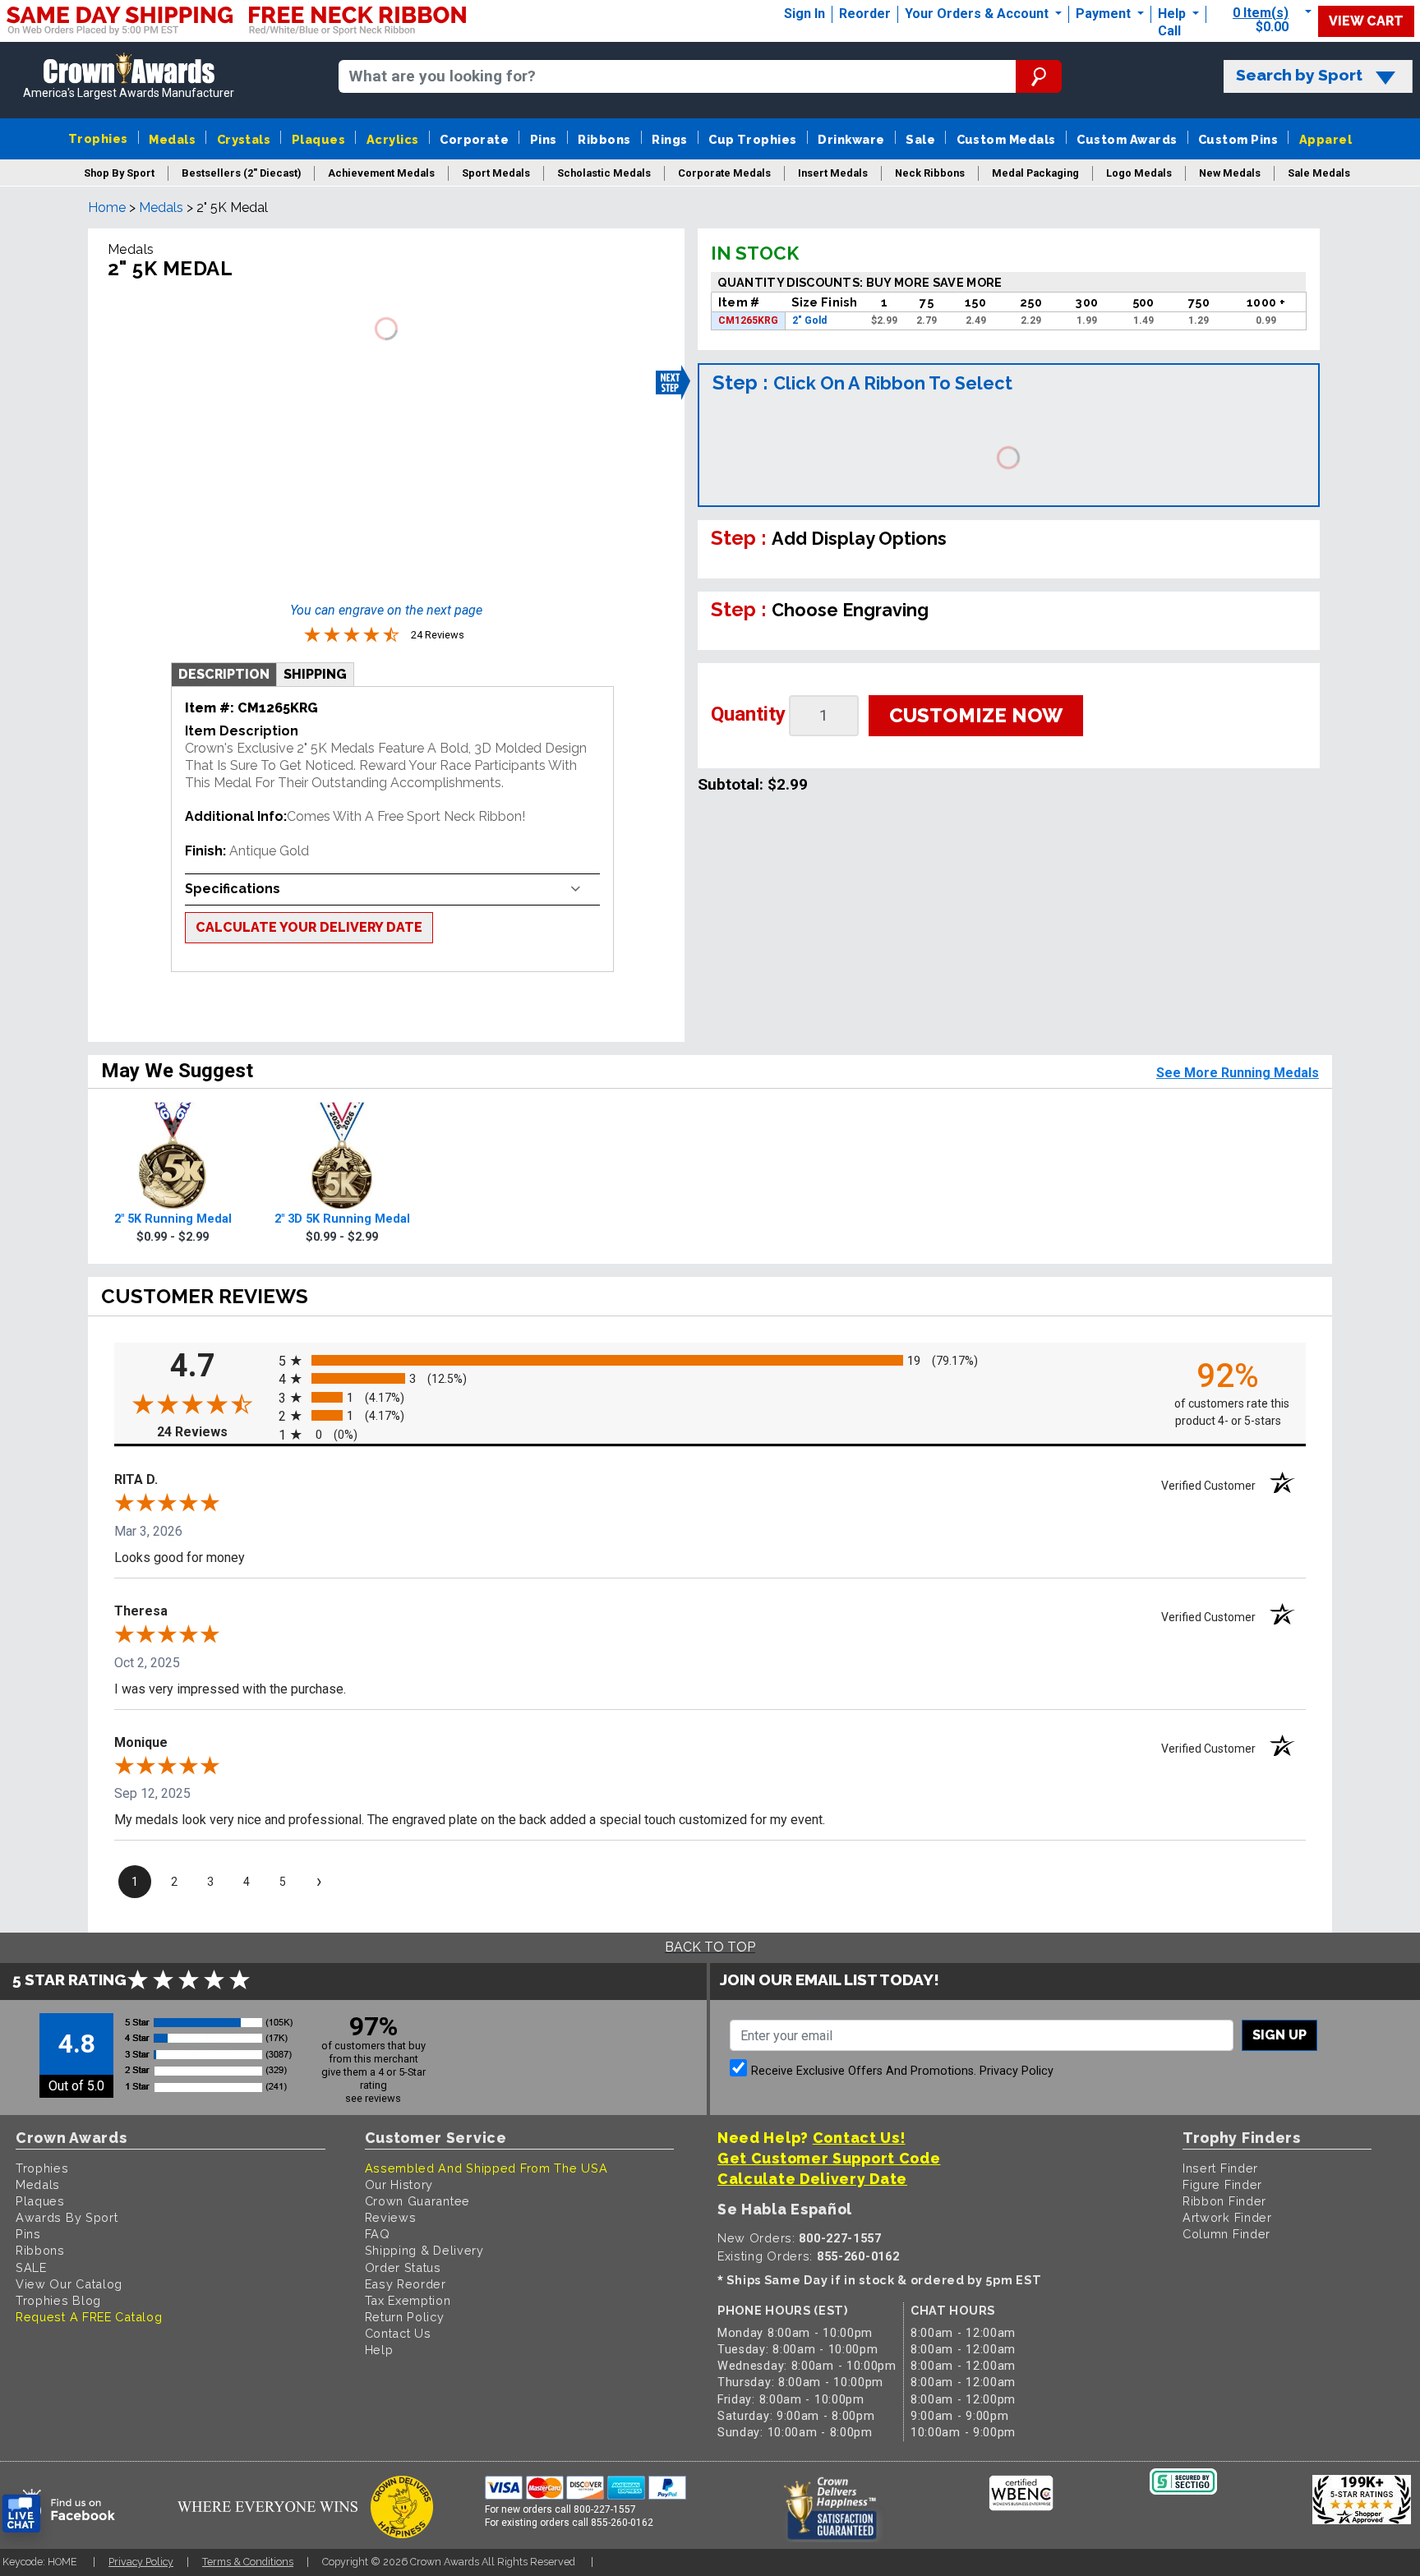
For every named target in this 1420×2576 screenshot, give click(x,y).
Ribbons (604, 139)
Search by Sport (1299, 75)
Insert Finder (1220, 2168)
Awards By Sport (67, 2217)
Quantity (748, 714)
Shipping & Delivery (424, 2250)
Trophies (98, 138)
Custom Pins (1238, 139)
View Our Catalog (69, 2284)
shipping (315, 674)
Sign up (1279, 2035)
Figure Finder (1222, 2184)
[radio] (710, 1360)
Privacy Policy (1017, 2071)
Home (107, 207)
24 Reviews (214, 1432)
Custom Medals (1006, 139)
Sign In (805, 14)
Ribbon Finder (1224, 2201)
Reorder (865, 14)
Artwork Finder (1227, 2217)
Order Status (403, 2267)
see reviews (373, 2098)
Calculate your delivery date (309, 927)
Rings (669, 139)
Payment (1105, 14)
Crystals (244, 139)
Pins (544, 139)
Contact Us (398, 2333)
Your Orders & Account (978, 14)
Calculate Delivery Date (812, 2179)
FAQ (378, 2234)
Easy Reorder (406, 2284)
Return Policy (405, 2317)
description (224, 674)
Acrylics (393, 139)
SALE (31, 2267)
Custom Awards (1127, 139)
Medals (172, 139)
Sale (920, 139)
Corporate (474, 139)
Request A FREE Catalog (89, 2317)
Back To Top (710, 1947)
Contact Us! (859, 2138)
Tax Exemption (408, 2300)
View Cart (1366, 21)
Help (1172, 14)
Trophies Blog (58, 2300)
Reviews (391, 2217)
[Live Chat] (21, 2514)
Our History (399, 2184)
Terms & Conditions (248, 2562)
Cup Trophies (753, 139)
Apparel (1325, 139)
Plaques (318, 139)
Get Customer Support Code (829, 2158)
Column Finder (1226, 2234)
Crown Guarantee (418, 2201)
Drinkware (851, 139)
